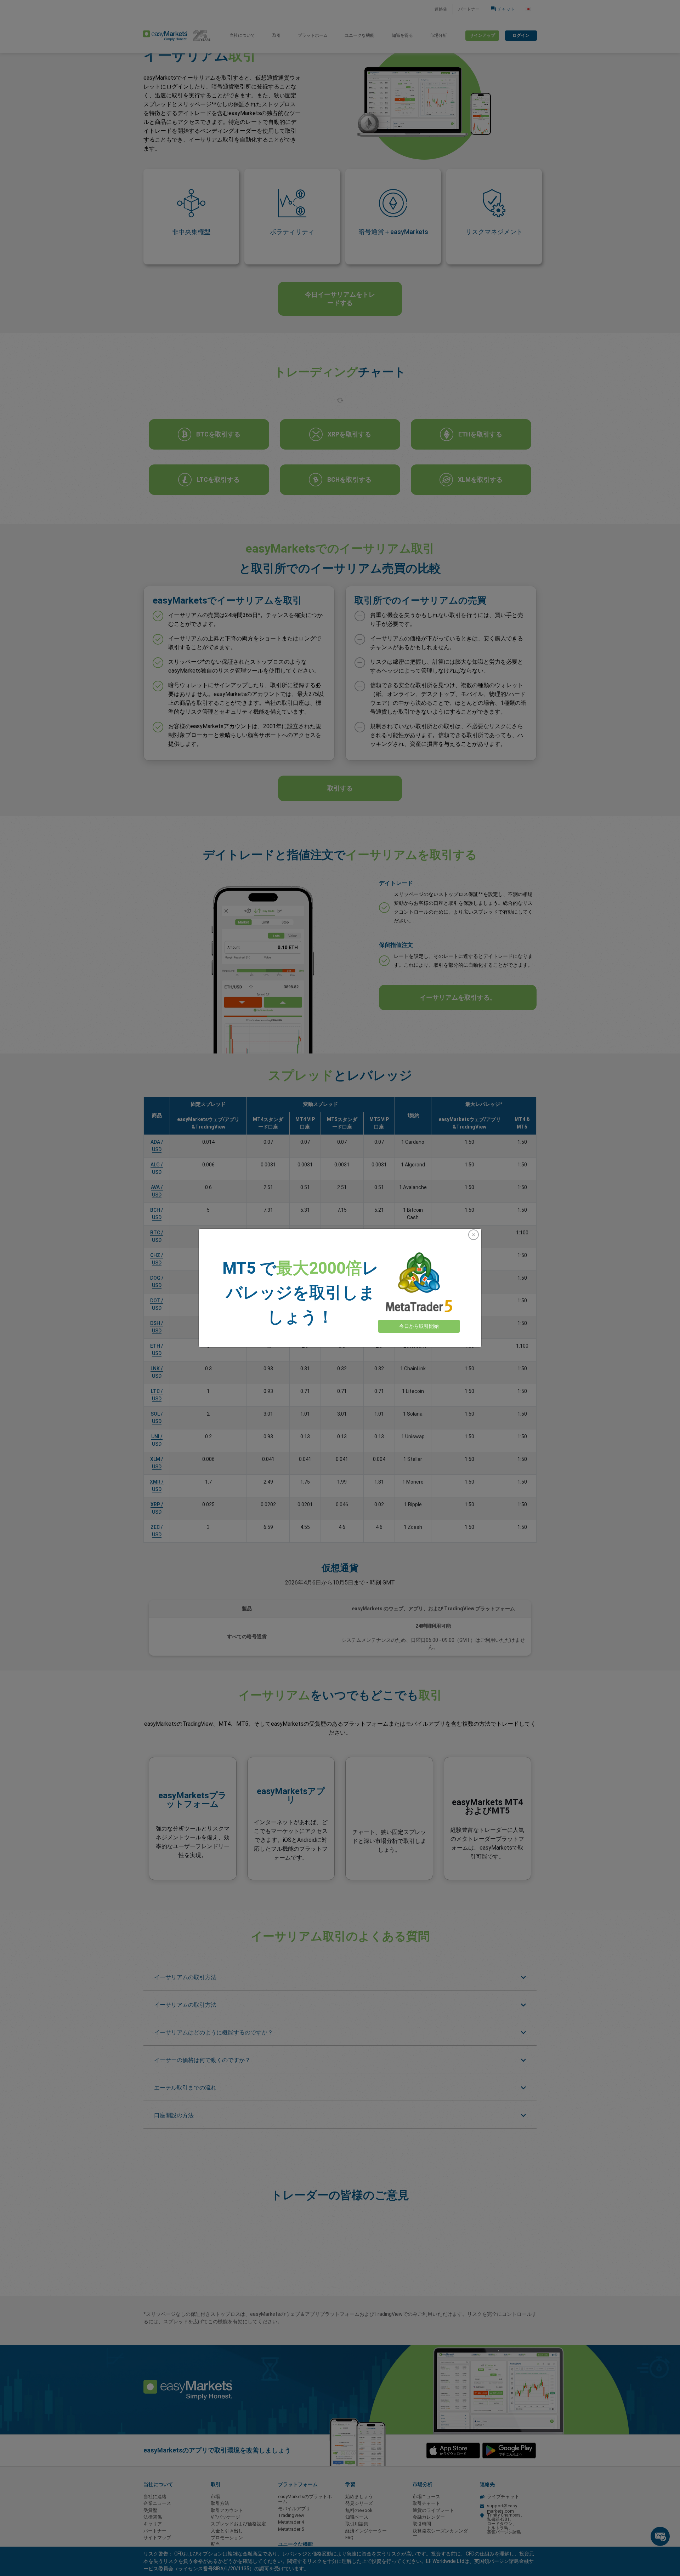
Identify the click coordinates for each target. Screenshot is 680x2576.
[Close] (474, 1235)
